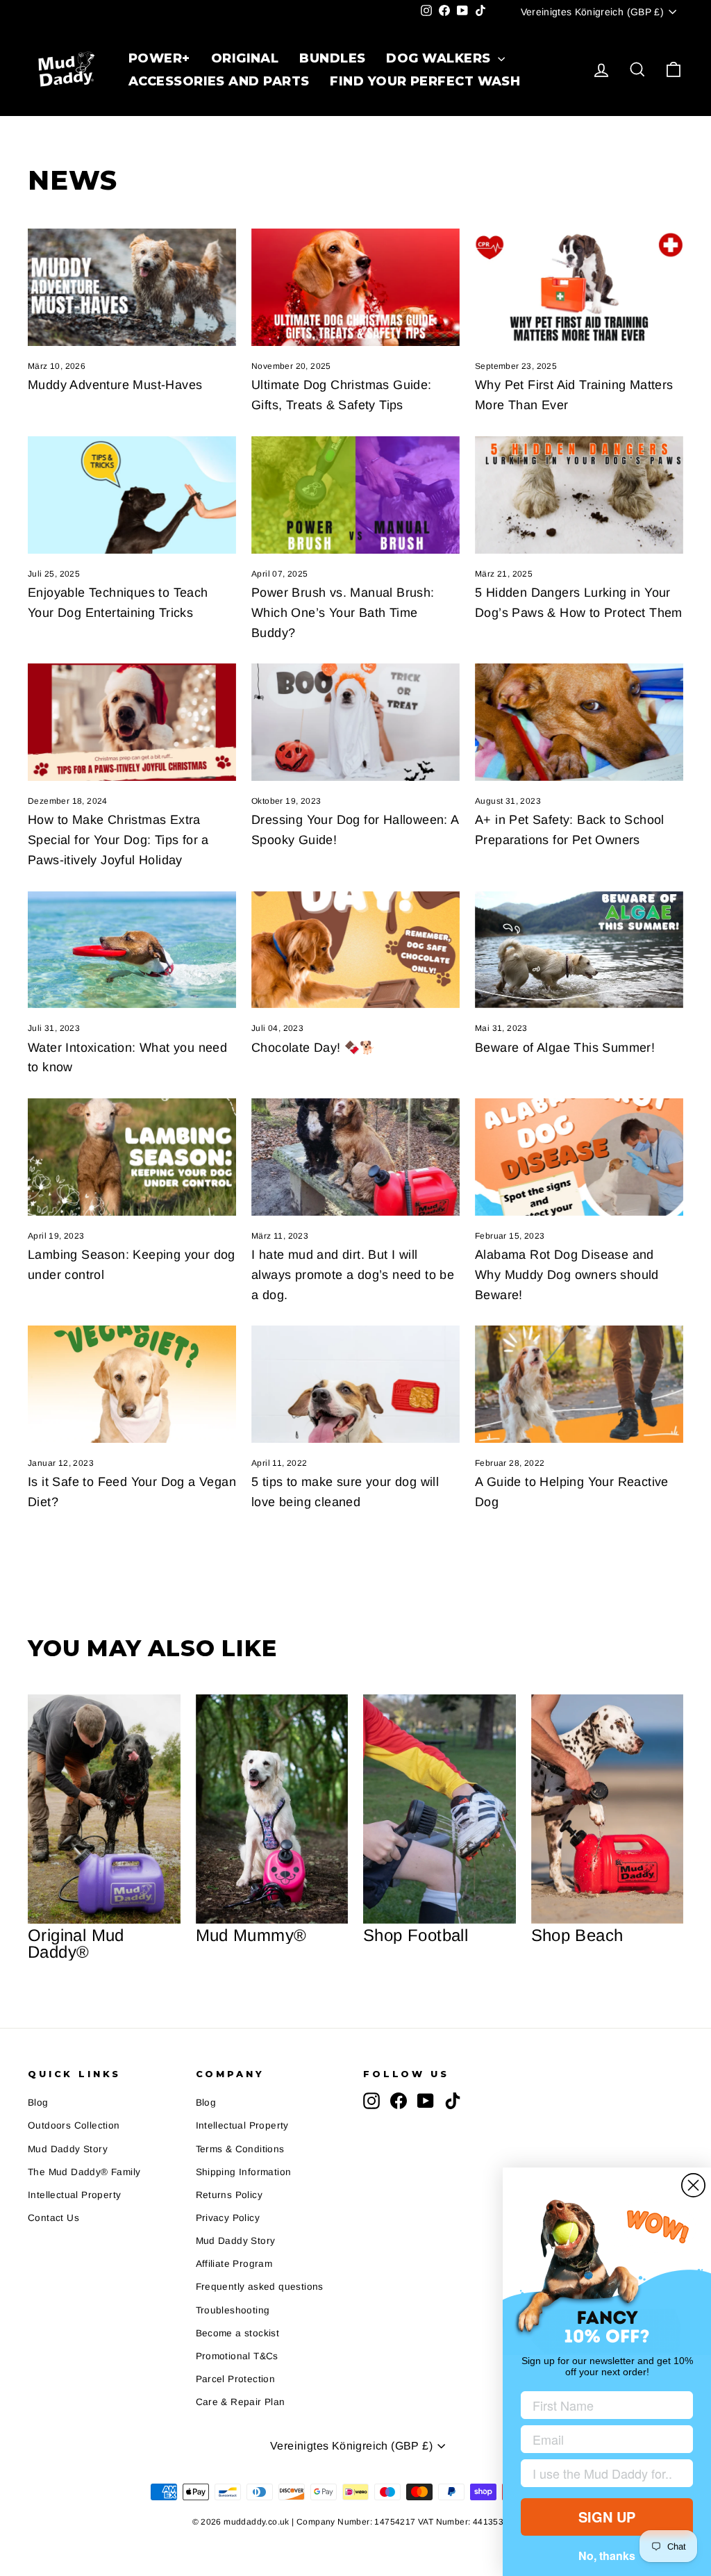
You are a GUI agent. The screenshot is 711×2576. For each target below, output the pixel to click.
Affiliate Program (234, 2264)
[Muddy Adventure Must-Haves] (132, 287)
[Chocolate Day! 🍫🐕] (355, 950)
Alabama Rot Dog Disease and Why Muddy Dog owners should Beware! (567, 1275)
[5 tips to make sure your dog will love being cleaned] (355, 1384)
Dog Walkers (440, 58)
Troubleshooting (233, 2310)
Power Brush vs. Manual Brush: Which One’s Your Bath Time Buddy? (343, 613)
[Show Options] (680, 2473)
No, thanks (607, 2556)
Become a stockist (238, 2333)
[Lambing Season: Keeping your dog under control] (132, 1157)
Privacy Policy (228, 2218)
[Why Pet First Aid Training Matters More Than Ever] (579, 287)
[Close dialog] (693, 2185)
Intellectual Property (74, 2195)
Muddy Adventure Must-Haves (115, 385)
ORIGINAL (245, 58)
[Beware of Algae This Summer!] (579, 950)
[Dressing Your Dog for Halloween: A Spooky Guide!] (355, 722)
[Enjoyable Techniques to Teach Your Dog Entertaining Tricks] (132, 495)
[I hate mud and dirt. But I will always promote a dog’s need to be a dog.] (355, 1157)
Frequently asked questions (260, 2287)
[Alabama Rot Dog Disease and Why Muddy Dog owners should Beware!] (579, 1157)
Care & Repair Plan (241, 2402)
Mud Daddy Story (68, 2149)
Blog (38, 2103)
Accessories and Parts (219, 81)
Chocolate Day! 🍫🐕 (313, 1048)
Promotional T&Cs (237, 2356)
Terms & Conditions (240, 2149)
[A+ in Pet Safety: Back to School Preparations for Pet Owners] (579, 722)
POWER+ (159, 58)
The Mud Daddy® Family (84, 2172)
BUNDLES (332, 58)
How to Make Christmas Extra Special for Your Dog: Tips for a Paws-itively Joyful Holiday (118, 840)
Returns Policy (229, 2195)
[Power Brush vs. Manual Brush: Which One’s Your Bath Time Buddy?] (355, 495)
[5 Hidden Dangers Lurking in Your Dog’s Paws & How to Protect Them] (579, 495)
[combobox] (603, 2473)
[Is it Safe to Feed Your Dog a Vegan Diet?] (132, 1384)
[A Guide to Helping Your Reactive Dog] (579, 1384)
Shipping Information (244, 2172)
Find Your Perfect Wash (425, 81)
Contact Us (53, 2218)
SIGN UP (607, 2517)
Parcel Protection (236, 2379)
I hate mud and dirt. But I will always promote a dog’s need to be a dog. (353, 1275)
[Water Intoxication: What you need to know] (132, 950)
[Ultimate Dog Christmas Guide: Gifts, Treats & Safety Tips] (355, 287)
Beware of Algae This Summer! (565, 1048)
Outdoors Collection (74, 2125)
